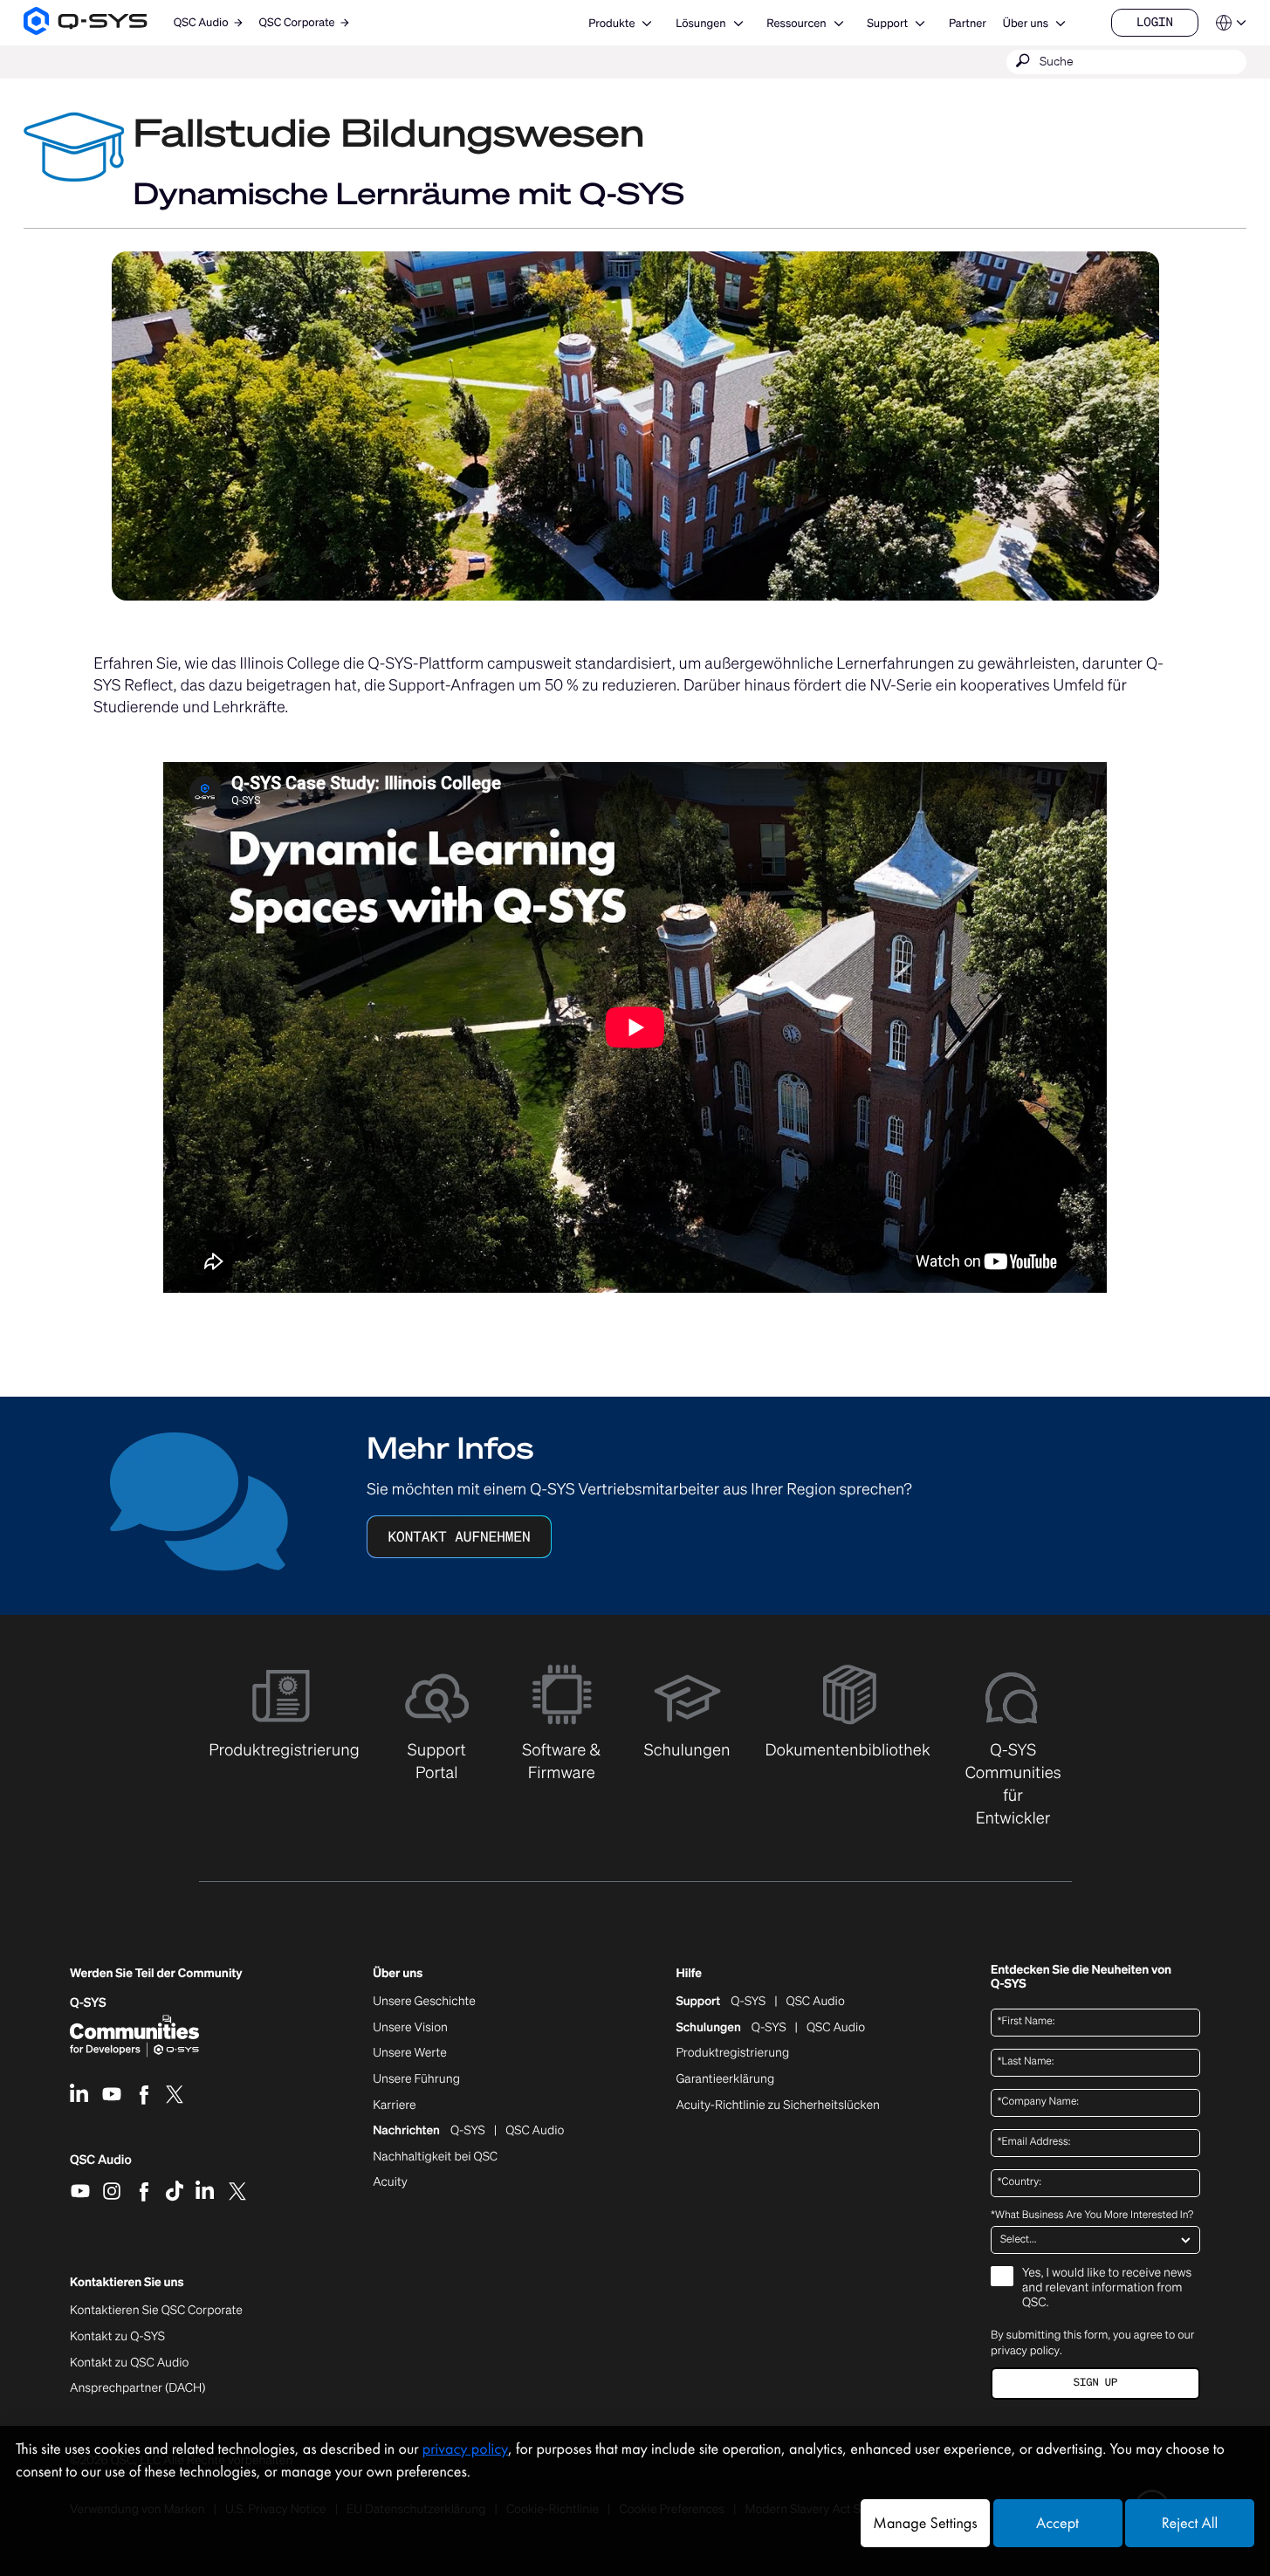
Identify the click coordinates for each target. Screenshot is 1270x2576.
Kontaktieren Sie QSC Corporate (156, 2311)
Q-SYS (748, 2002)
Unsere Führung (416, 2079)
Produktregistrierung (732, 2053)
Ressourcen (796, 23)
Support (887, 23)
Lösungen (700, 23)
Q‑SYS (88, 2003)
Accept (1057, 2523)
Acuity (390, 2182)
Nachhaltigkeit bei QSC (435, 2157)
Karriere (394, 2105)
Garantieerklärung (725, 2079)
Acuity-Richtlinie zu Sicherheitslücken (778, 2105)
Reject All (1190, 2523)
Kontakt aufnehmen (459, 1536)
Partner (968, 23)
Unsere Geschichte (424, 2002)
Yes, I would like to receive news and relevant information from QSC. (1107, 2288)
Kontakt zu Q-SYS (117, 2336)
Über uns (1026, 23)
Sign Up (1095, 2383)
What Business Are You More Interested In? (1092, 2215)
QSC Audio (101, 2166)
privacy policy (1025, 2350)
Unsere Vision (410, 2028)
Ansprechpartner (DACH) (138, 2388)
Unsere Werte (410, 2053)
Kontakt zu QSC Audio (129, 2363)
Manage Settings (925, 2523)
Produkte (611, 23)
